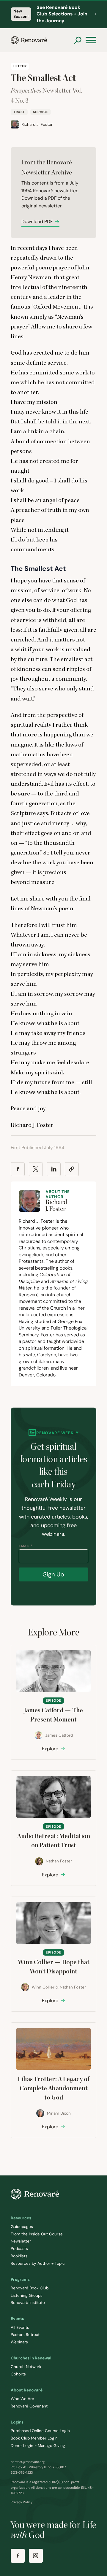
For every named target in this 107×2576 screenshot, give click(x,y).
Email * (26, 1546)
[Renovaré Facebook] (18, 2556)
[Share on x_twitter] (36, 1169)
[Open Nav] (91, 40)
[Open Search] (78, 40)
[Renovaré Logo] (29, 40)
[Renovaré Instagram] (36, 2556)
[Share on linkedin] (54, 1169)
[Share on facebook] (18, 1169)
